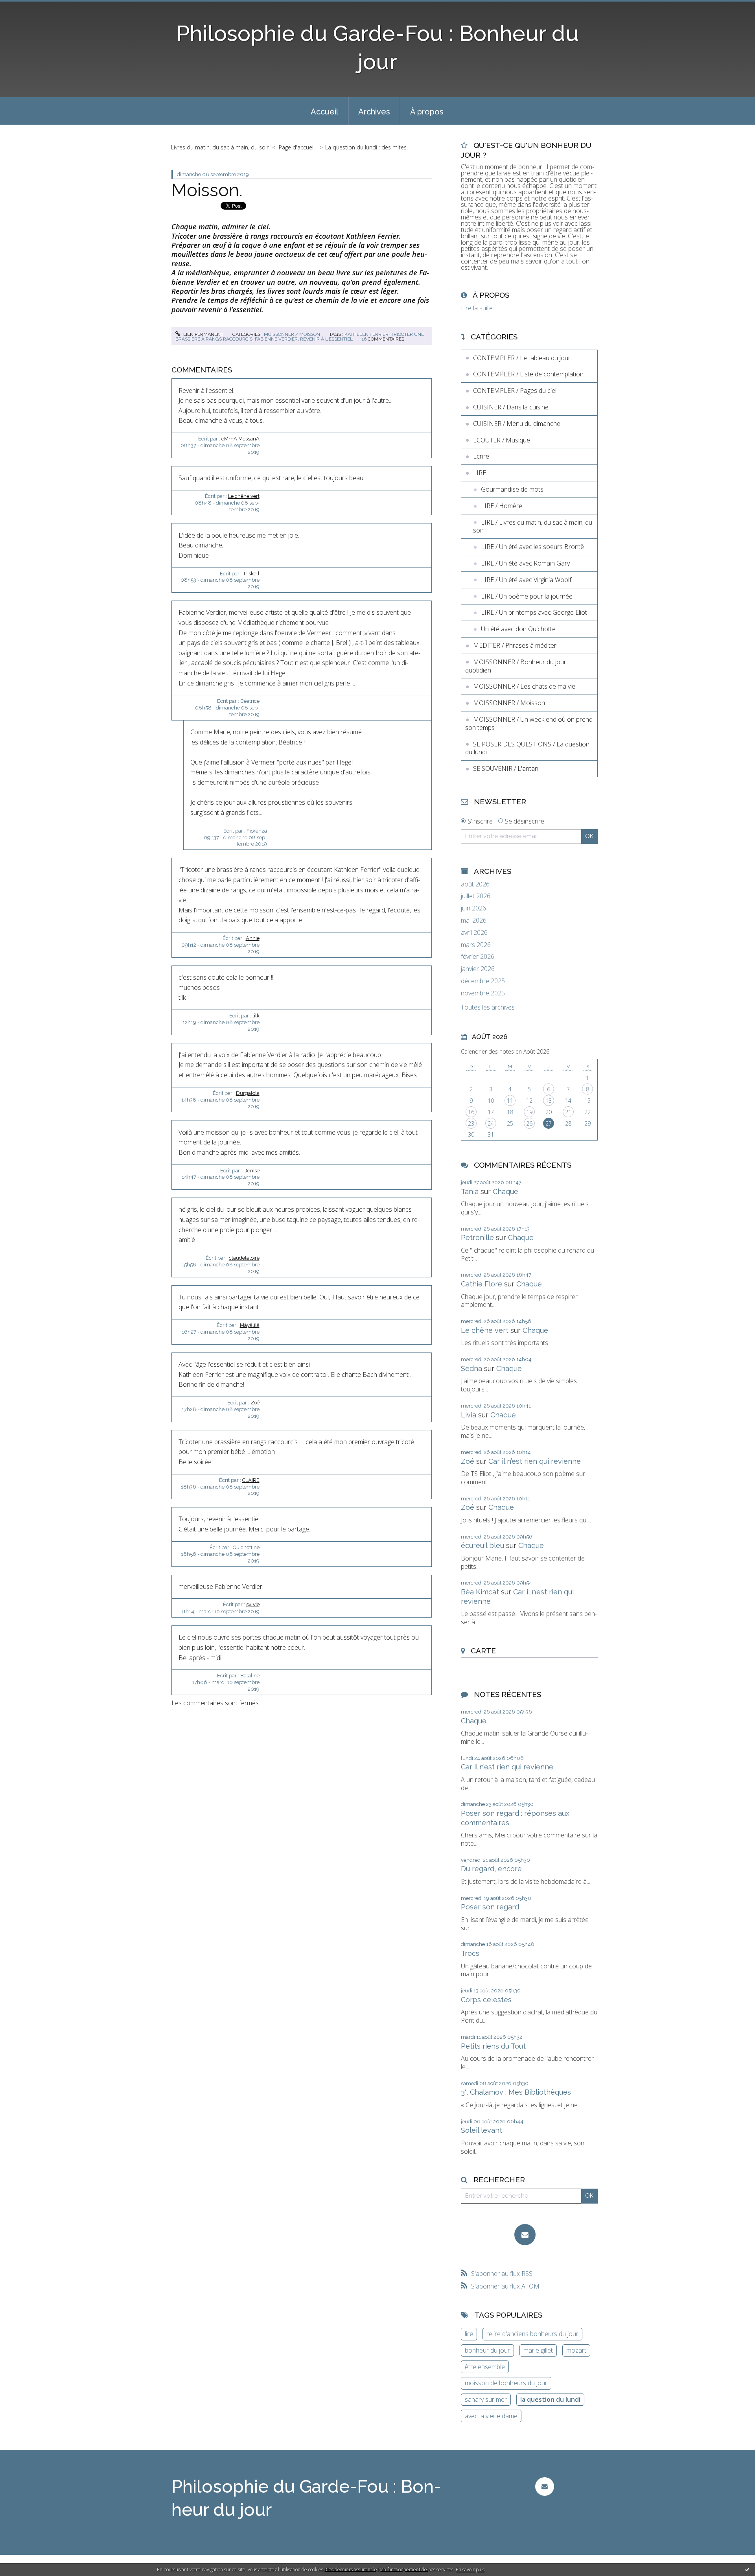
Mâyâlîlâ (250, 1325)
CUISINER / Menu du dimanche (517, 424)
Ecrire (481, 456)
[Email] (525, 2235)
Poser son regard (490, 1907)
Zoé (255, 1403)
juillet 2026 (476, 896)
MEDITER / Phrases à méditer (515, 645)
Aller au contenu (27, 7)
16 (471, 1112)
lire (469, 2334)
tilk (256, 1016)
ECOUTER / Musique (502, 440)
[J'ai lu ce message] (747, 2569)
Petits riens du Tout (493, 2046)
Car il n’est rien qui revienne (535, 1461)
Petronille (477, 1237)
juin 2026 (473, 908)
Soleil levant (482, 2130)
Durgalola (248, 1093)
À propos (427, 112)
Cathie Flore (482, 1284)
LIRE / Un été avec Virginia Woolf (526, 580)
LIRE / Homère (502, 506)
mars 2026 (476, 945)
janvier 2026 (478, 969)
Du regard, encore (491, 1869)
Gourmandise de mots (512, 489)
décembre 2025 (483, 981)
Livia (469, 1415)
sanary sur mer (486, 2399)
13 (549, 1101)
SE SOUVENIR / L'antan (506, 768)
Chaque (505, 1191)
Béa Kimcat (480, 1592)
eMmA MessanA (240, 439)
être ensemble (485, 2367)
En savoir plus (470, 2570)
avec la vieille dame (491, 2416)
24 (491, 1123)
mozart (576, 2350)
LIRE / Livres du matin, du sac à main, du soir (533, 526)
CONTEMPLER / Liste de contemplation (528, 374)
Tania (470, 1191)
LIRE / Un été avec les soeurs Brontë (532, 547)
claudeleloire (244, 1258)
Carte (483, 1651)
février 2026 (478, 957)
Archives (374, 112)
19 (529, 1112)
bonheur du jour (487, 2350)
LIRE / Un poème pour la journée (527, 596)
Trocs (470, 1953)
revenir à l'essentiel (326, 339)
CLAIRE (251, 1480)
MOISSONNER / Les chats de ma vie (524, 686)
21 (568, 1112)
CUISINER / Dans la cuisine (511, 407)
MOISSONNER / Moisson (292, 334)
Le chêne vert (244, 496)
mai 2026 (474, 920)
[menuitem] (324, 111)
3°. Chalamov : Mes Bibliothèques (516, 2092)
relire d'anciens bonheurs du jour (532, 2334)
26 (529, 1123)
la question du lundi (550, 2399)
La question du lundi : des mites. (366, 147)
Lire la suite (477, 308)
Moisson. (207, 190)
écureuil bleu (482, 1545)
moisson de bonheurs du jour (506, 2383)
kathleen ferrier (366, 334)
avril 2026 (474, 933)
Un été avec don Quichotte (518, 629)
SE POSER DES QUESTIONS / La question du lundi (527, 748)
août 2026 (475, 884)
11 (510, 1101)
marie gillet (538, 2350)
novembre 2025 (483, 993)
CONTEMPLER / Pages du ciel (515, 391)
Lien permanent (203, 334)
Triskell (251, 574)
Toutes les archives (488, 1007)
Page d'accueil (297, 147)
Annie (253, 938)
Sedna (471, 1368)
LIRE (480, 473)
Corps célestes (486, 2000)
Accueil (324, 112)
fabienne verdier (276, 339)
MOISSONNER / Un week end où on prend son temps (529, 723)
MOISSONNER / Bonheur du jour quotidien (516, 666)
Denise (251, 1171)
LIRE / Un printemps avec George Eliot (534, 612)
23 (471, 1123)
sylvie (253, 1604)
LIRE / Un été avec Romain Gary (525, 563)
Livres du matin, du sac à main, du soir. (220, 147)
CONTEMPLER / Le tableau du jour (522, 358)
